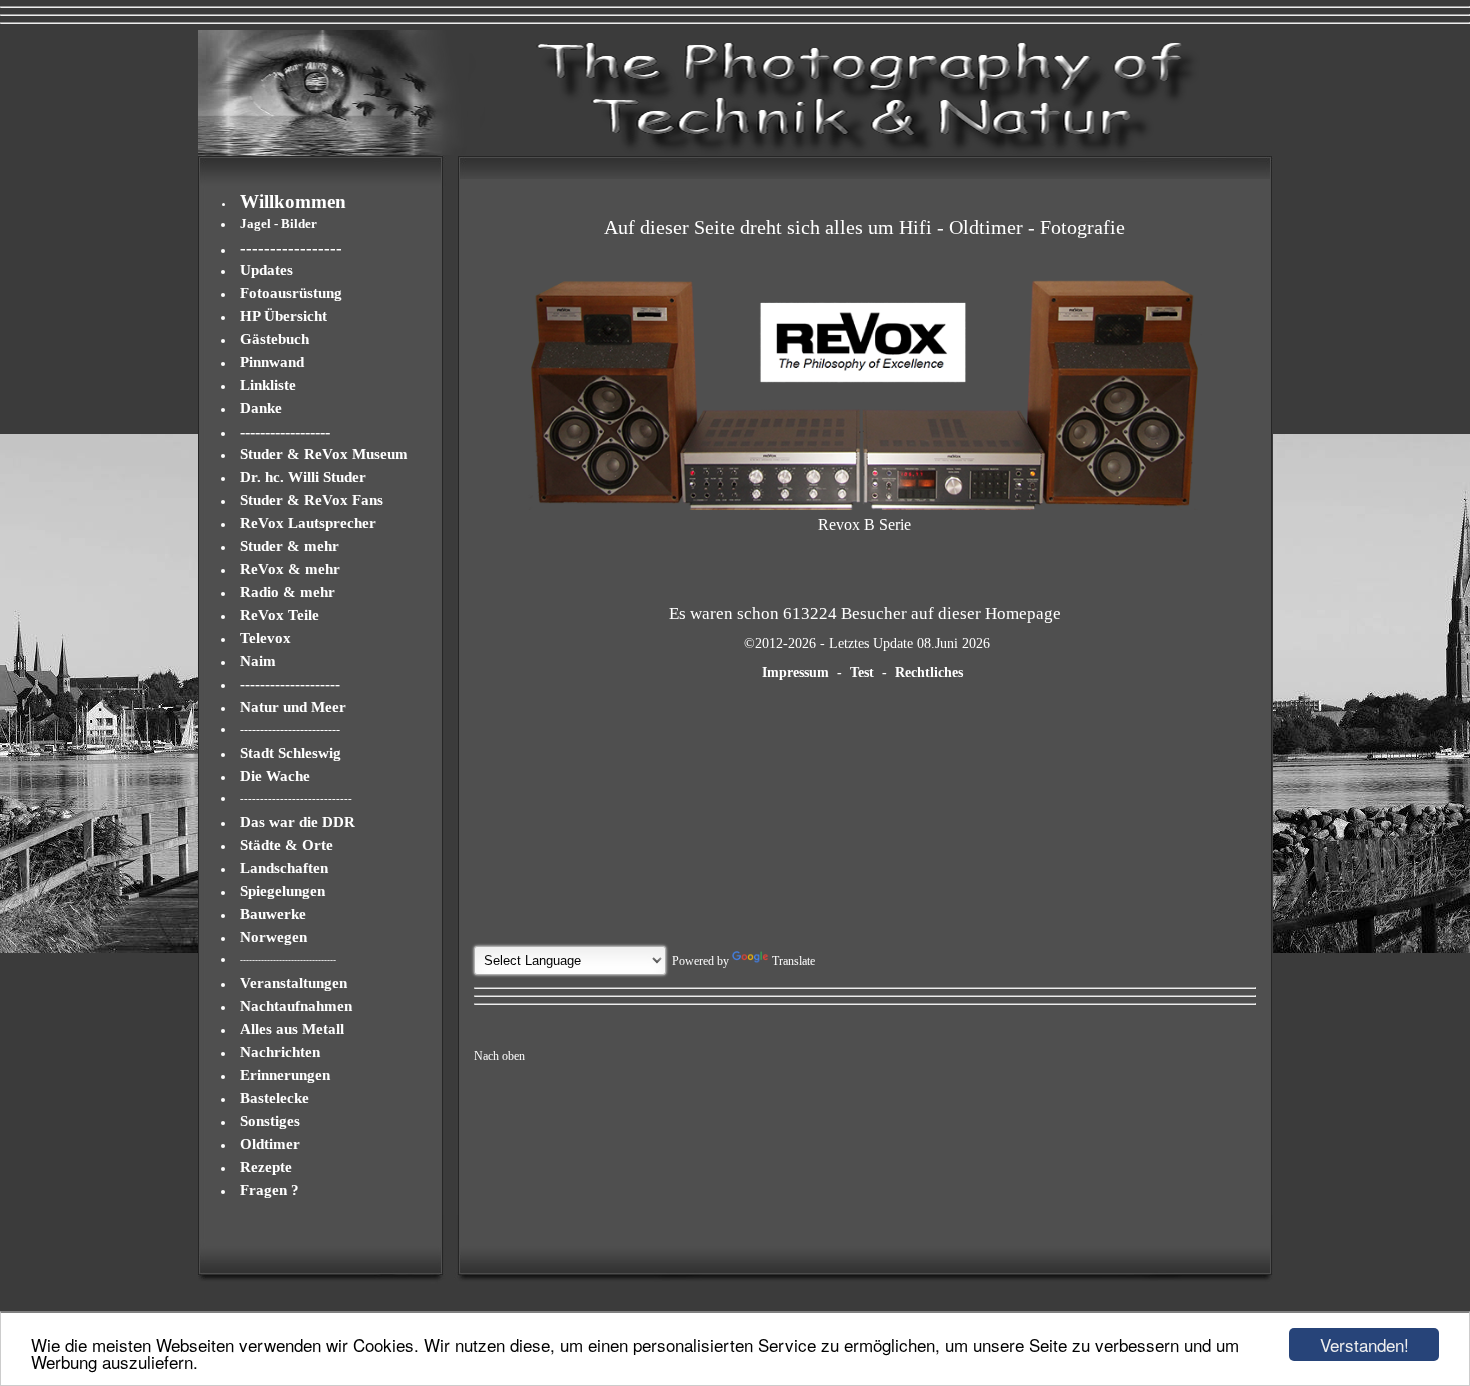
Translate (793, 961)
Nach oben (499, 1056)
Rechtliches (929, 672)
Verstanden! (1364, 1344)
